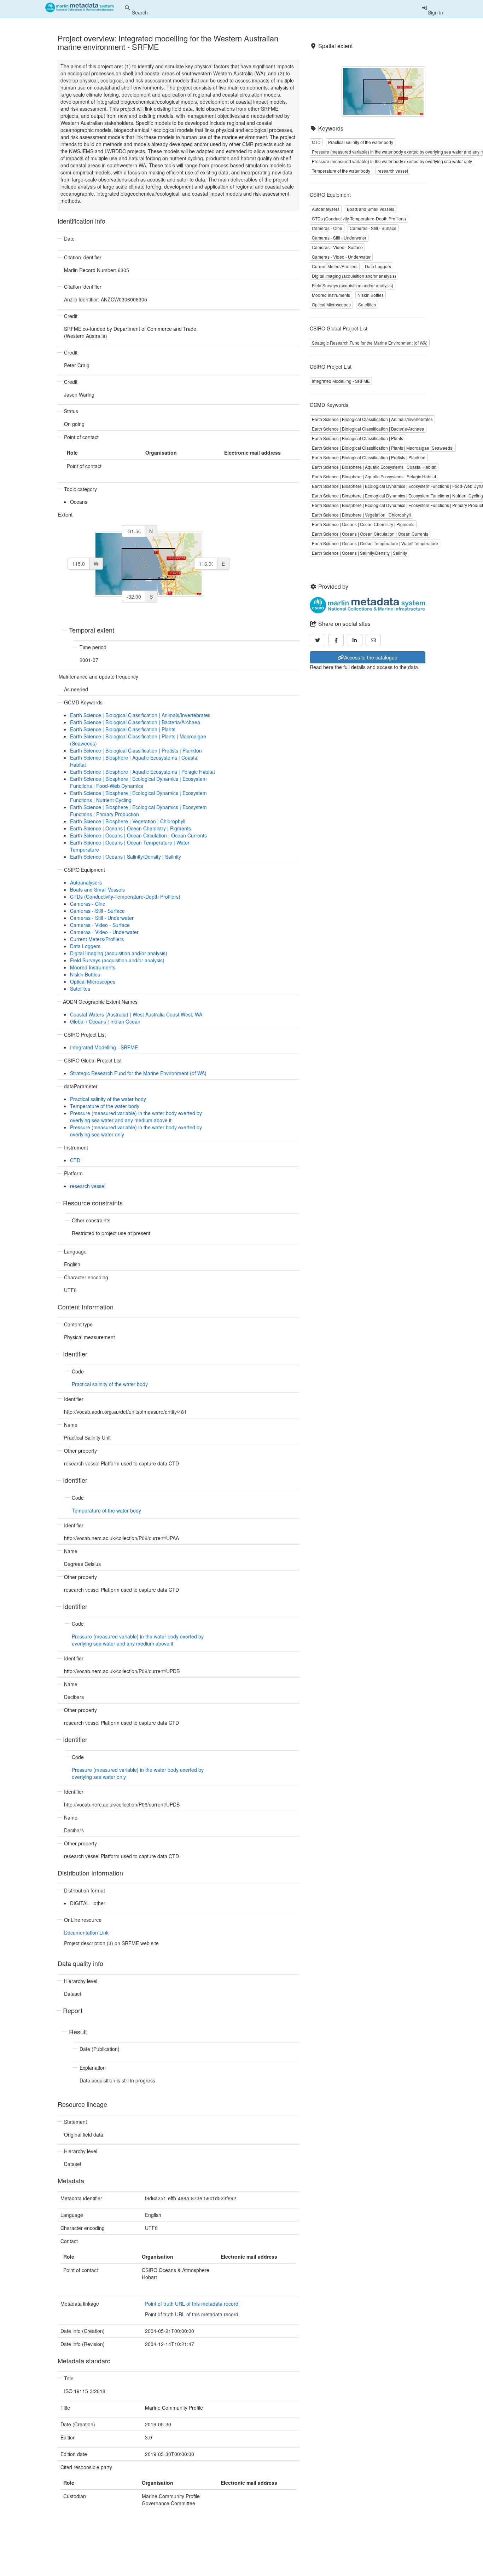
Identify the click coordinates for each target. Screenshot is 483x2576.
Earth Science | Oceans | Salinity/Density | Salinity (126, 857)
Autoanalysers (86, 882)
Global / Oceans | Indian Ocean (105, 1021)
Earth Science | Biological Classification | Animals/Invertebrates (140, 715)
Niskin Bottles (85, 974)
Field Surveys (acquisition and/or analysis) (117, 960)
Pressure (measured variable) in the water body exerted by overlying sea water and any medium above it (136, 1117)
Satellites (80, 989)
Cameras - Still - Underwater (102, 918)
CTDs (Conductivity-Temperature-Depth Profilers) (125, 897)
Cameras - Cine (88, 904)
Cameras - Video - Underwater (104, 932)
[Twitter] (318, 640)
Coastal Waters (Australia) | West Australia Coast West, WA (136, 1014)
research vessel (88, 1186)
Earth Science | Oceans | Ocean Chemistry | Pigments (130, 828)
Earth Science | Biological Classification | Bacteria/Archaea (135, 722)
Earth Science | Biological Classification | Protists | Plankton (136, 750)
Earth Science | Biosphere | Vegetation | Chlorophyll (128, 821)
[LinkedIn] (355, 640)
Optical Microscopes (93, 981)
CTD (75, 1160)
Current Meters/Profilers (97, 939)
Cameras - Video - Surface (100, 925)
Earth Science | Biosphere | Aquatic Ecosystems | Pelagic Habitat (142, 772)
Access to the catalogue (371, 657)
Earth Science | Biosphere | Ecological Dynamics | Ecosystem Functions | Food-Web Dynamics (138, 782)
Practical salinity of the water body (108, 1099)
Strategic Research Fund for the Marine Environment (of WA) (138, 1073)
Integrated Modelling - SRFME (104, 1047)
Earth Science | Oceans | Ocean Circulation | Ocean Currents (138, 835)
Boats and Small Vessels (97, 889)
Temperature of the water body (105, 1106)
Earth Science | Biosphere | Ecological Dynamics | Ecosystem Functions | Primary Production (138, 811)
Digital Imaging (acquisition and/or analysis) (119, 953)
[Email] (373, 640)
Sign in (435, 12)
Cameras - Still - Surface (97, 911)
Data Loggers (85, 946)
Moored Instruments (93, 967)
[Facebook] (336, 640)
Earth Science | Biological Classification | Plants (123, 729)
